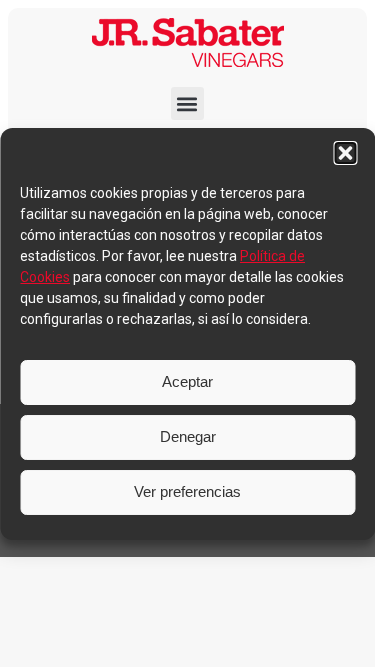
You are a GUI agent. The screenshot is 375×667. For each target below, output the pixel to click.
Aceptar (187, 381)
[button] (345, 153)
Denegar (188, 436)
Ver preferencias (187, 491)
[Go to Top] (345, 637)
